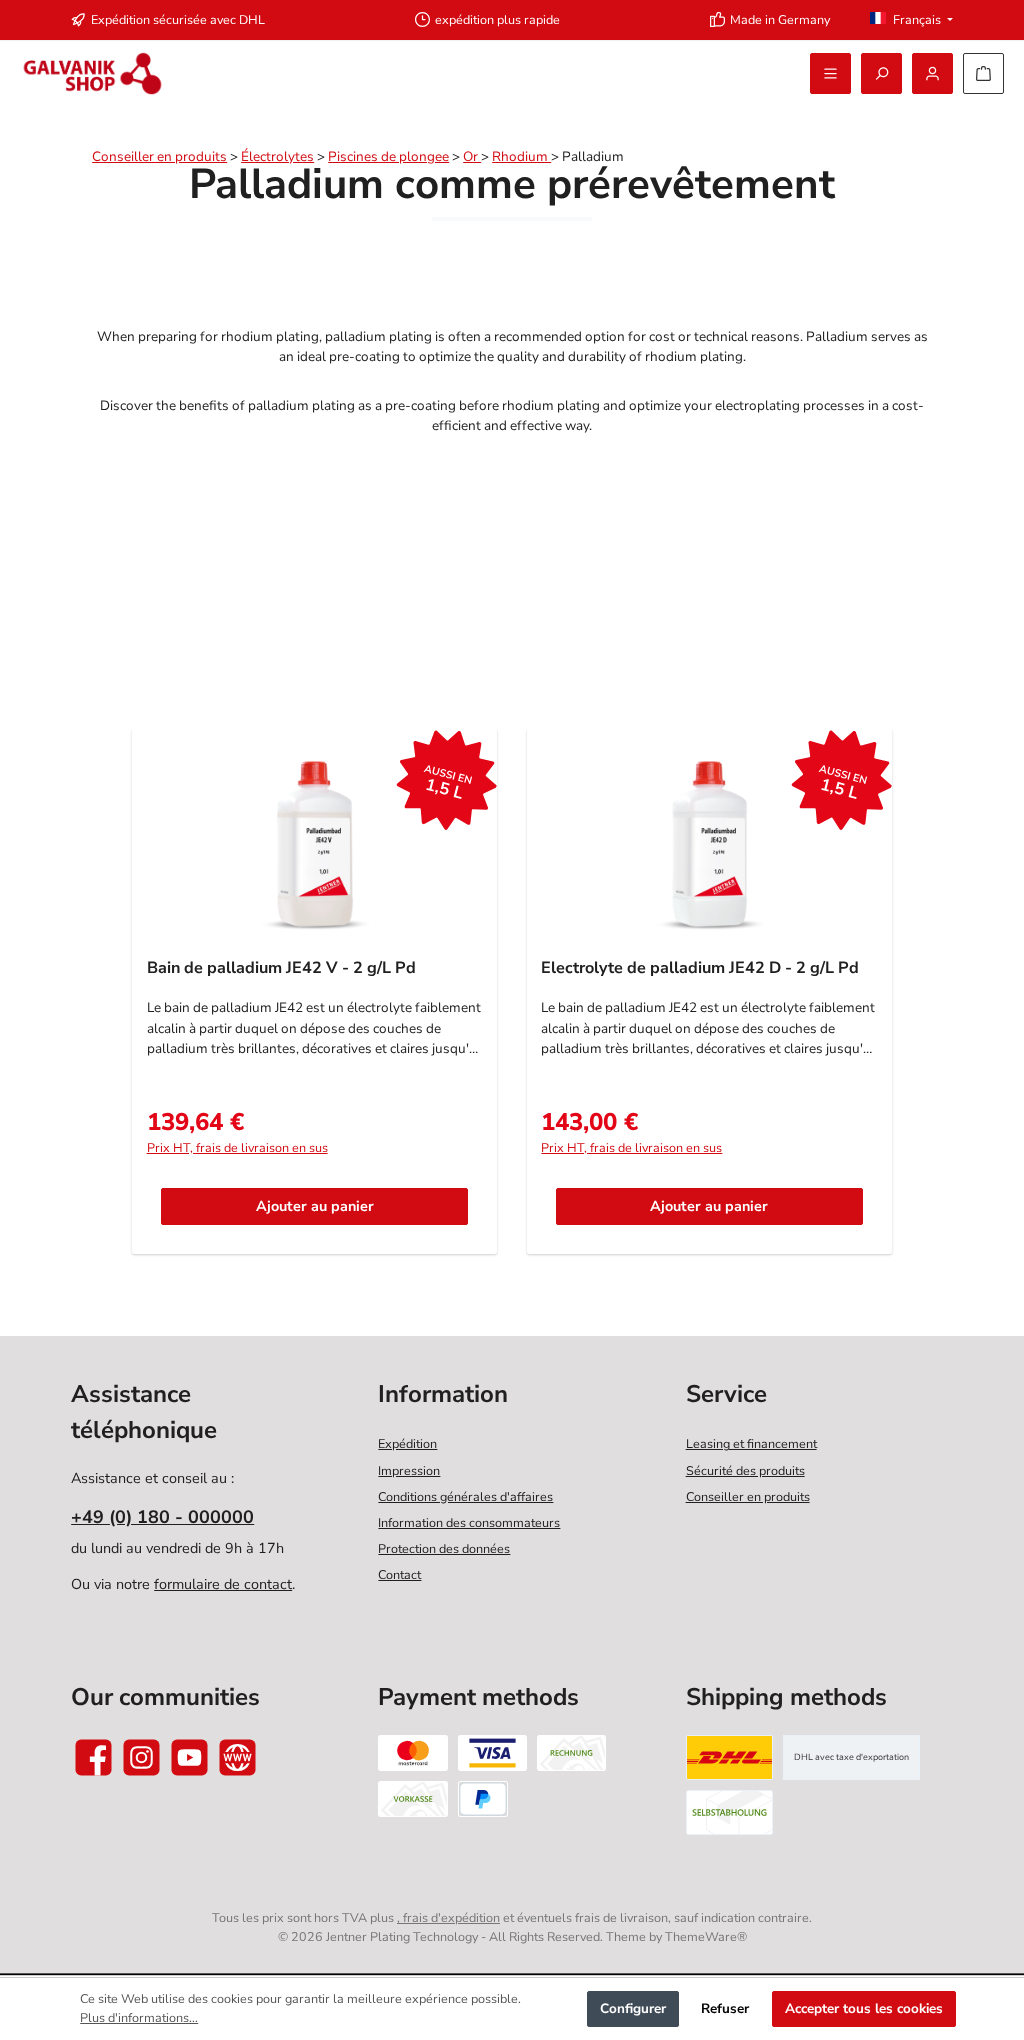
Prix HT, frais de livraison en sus (237, 1147)
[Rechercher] (881, 73)
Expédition (407, 1443)
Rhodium (521, 156)
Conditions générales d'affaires (465, 1496)
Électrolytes (277, 156)
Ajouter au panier (315, 1206)
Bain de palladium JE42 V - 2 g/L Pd (281, 969)
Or (472, 156)
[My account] (932, 73)
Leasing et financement (751, 1443)
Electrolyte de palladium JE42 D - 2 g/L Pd (700, 969)
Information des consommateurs (469, 1522)
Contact (399, 1574)
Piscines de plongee (388, 156)
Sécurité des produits (745, 1470)
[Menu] (830, 73)
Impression (409, 1470)
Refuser (725, 2008)
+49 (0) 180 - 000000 (162, 1517)
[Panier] (983, 73)
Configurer (633, 2008)
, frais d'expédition (448, 1917)
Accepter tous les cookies (864, 2008)
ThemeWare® (706, 1936)
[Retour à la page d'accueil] (92, 73)
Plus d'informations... (139, 2017)
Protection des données (444, 1548)
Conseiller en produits (159, 156)
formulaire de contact (223, 1584)
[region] (512, 1001)
